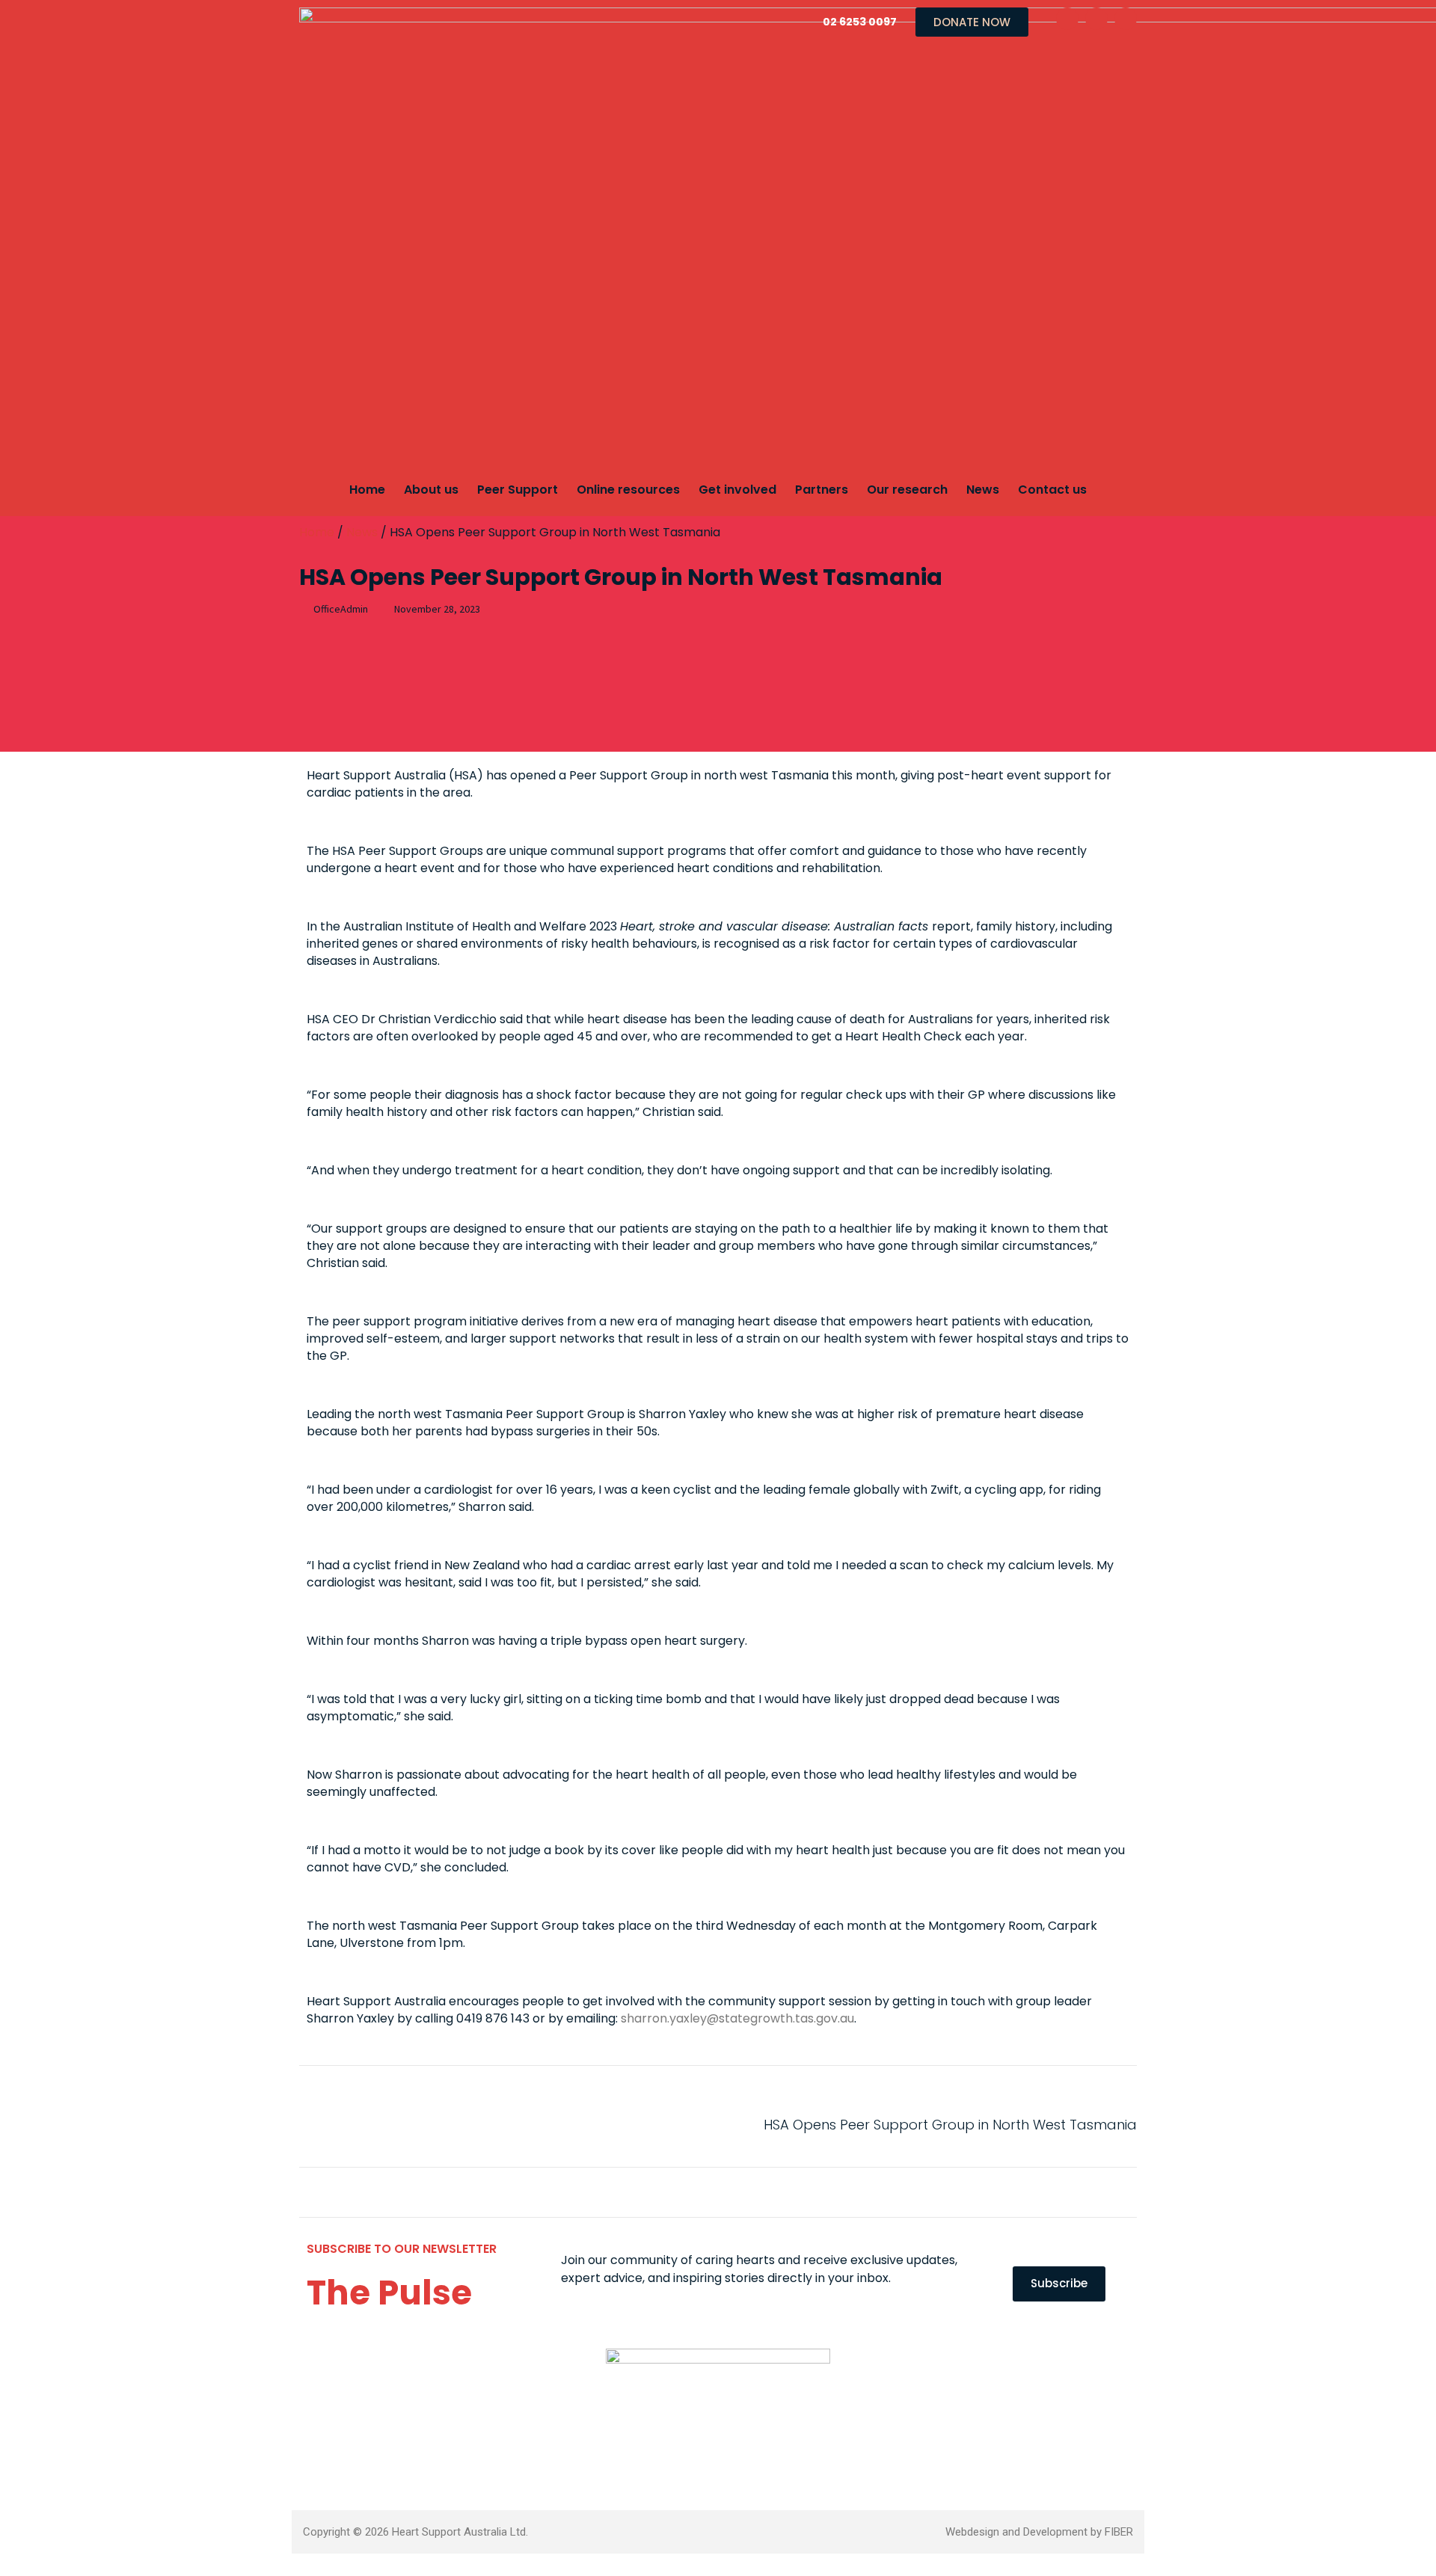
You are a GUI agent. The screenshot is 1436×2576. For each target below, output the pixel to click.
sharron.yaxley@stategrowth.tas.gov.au (737, 2018)
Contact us (1052, 490)
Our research (907, 490)
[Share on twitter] (357, 2124)
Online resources (628, 490)
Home (367, 490)
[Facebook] (1067, 19)
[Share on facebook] (316, 2124)
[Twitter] (1096, 19)
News (983, 490)
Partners (822, 490)
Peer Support (518, 490)
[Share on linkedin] (398, 2124)
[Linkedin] (1126, 19)
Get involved (737, 490)
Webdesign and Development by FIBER (1039, 2532)
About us (431, 490)
